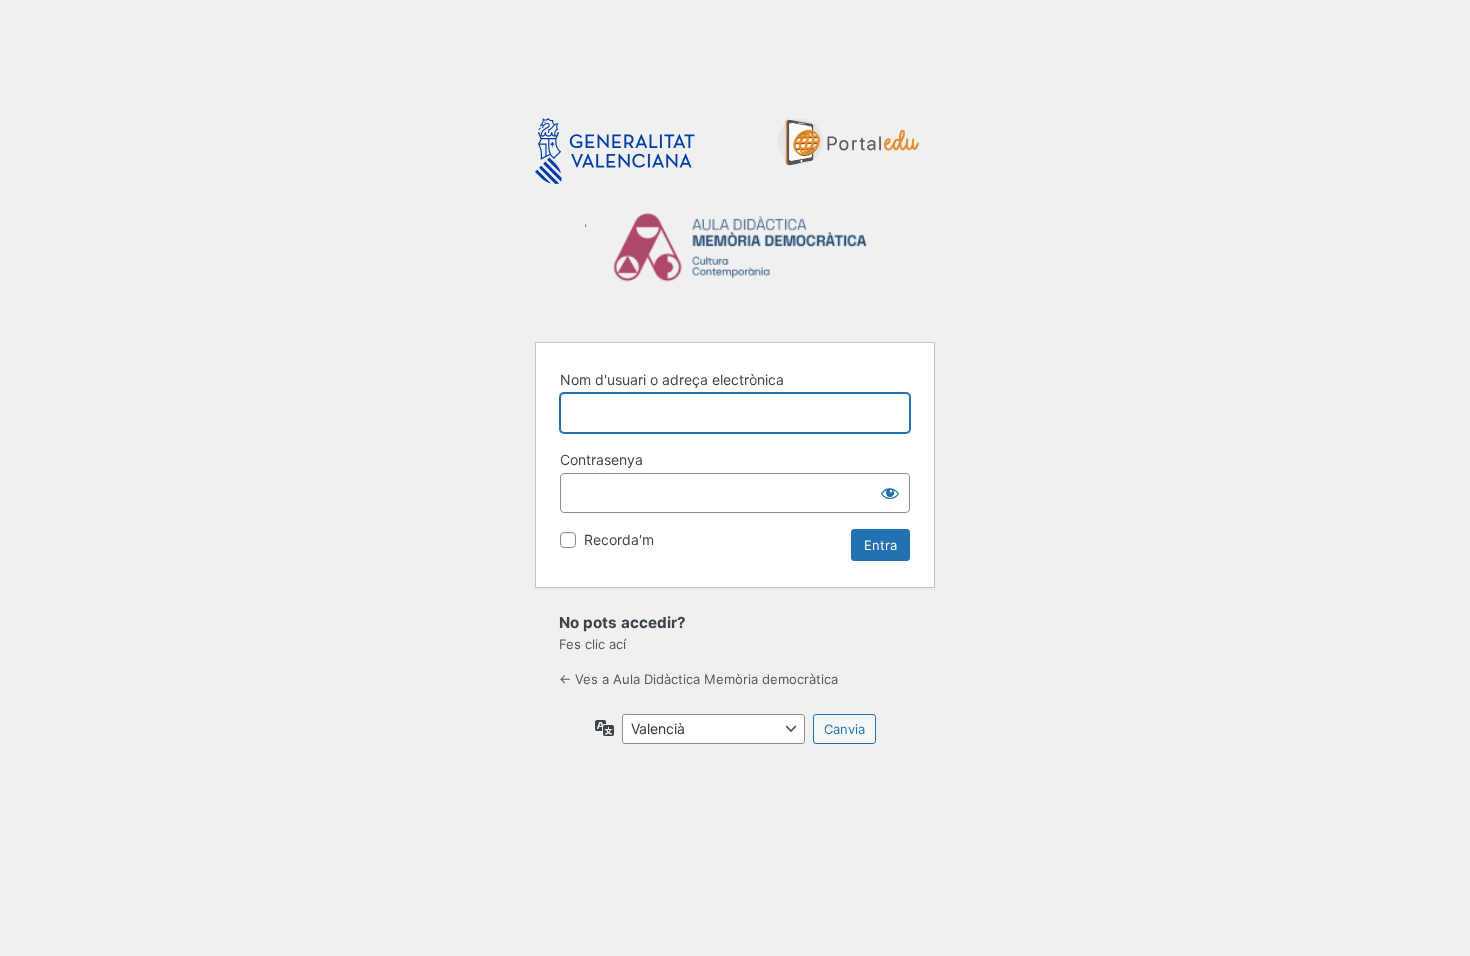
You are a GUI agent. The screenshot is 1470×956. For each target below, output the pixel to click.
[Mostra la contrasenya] (890, 493)
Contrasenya (601, 459)
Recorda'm (619, 539)
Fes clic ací (592, 644)
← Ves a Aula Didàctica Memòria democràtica (698, 679)
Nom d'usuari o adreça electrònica (672, 379)
